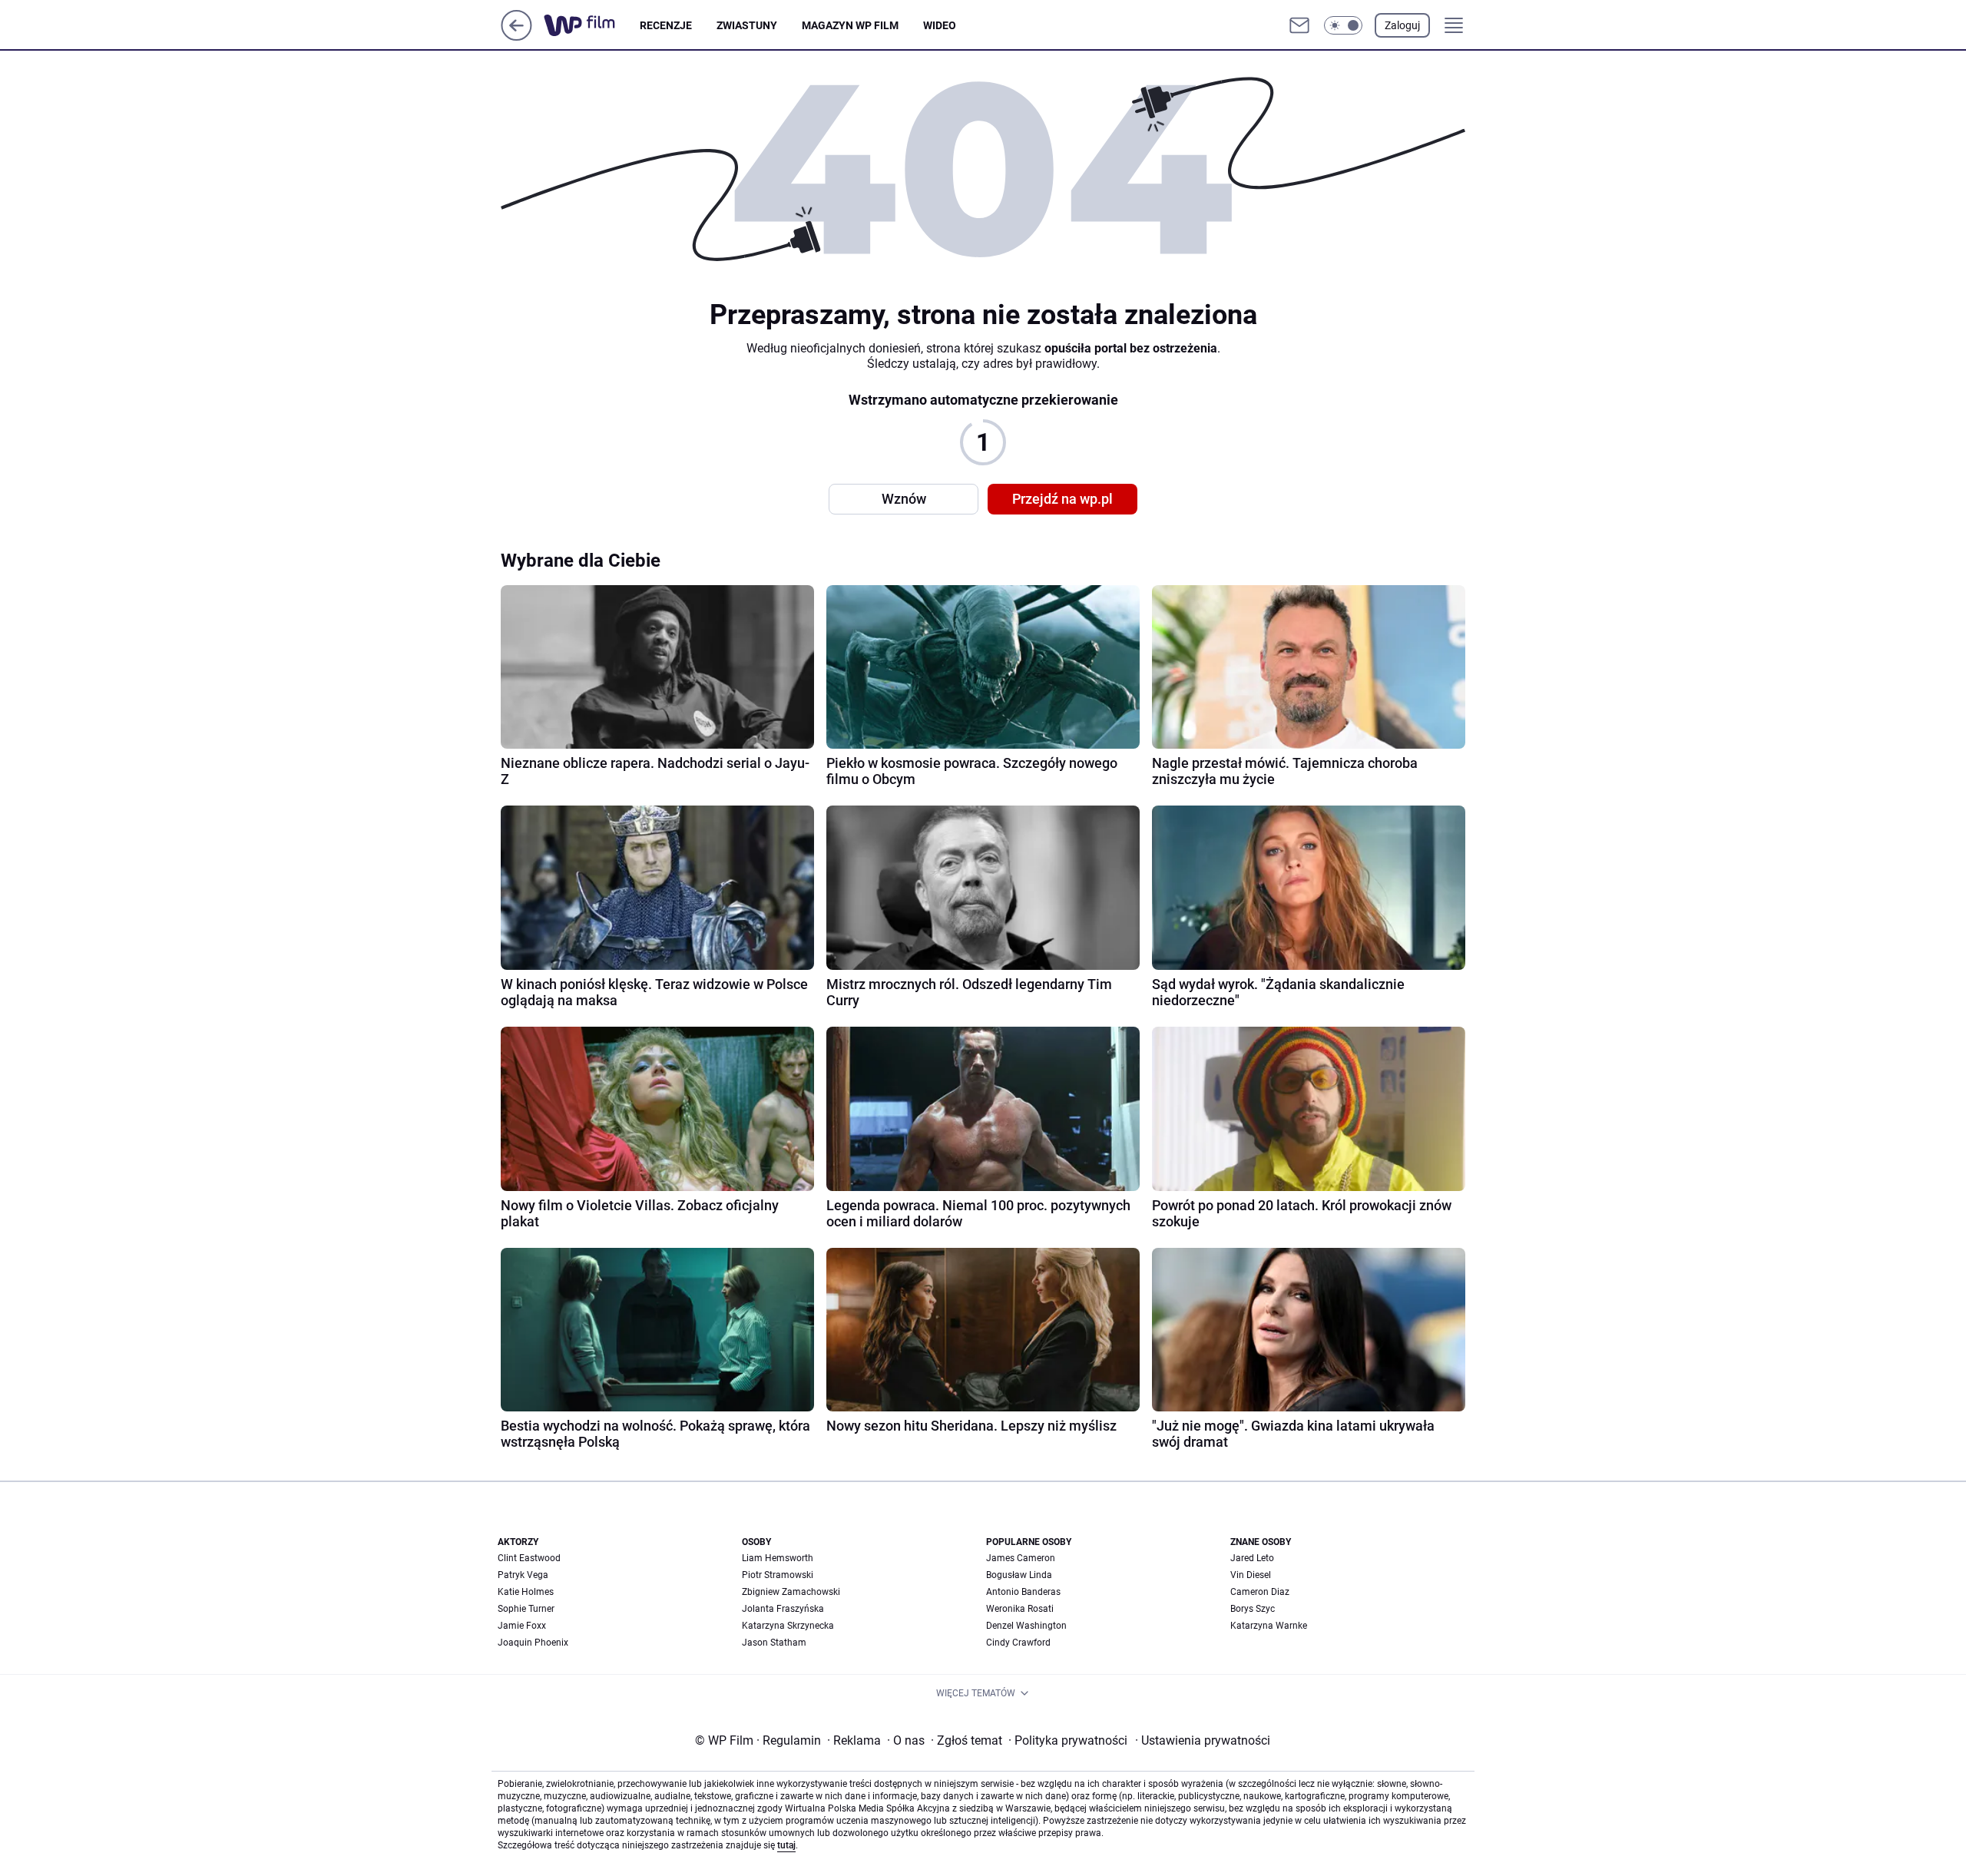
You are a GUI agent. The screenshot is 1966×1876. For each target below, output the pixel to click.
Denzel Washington (1026, 1626)
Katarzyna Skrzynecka (788, 1626)
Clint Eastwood (529, 1558)
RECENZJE (666, 25)
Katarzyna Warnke (1269, 1626)
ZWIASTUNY (747, 25)
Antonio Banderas (1023, 1592)
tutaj (786, 1845)
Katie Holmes (526, 1592)
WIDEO (940, 25)
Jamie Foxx (522, 1626)
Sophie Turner (526, 1609)
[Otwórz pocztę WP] (1299, 25)
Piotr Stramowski (778, 1575)
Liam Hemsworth (778, 1558)
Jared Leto (1252, 1558)
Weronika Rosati (1020, 1609)
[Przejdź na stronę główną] (516, 36)
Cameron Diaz (1260, 1592)
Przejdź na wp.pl (1062, 499)
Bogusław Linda (1019, 1575)
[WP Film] (592, 25)
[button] (1343, 25)
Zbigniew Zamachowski (791, 1592)
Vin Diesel (1251, 1575)
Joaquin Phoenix (533, 1643)
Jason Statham (774, 1643)
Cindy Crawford (1018, 1643)
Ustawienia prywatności (1203, 1740)
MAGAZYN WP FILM (850, 25)
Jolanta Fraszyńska (783, 1609)
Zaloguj (1402, 25)
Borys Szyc (1253, 1609)
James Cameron (1021, 1558)
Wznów (904, 499)
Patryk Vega (523, 1575)
